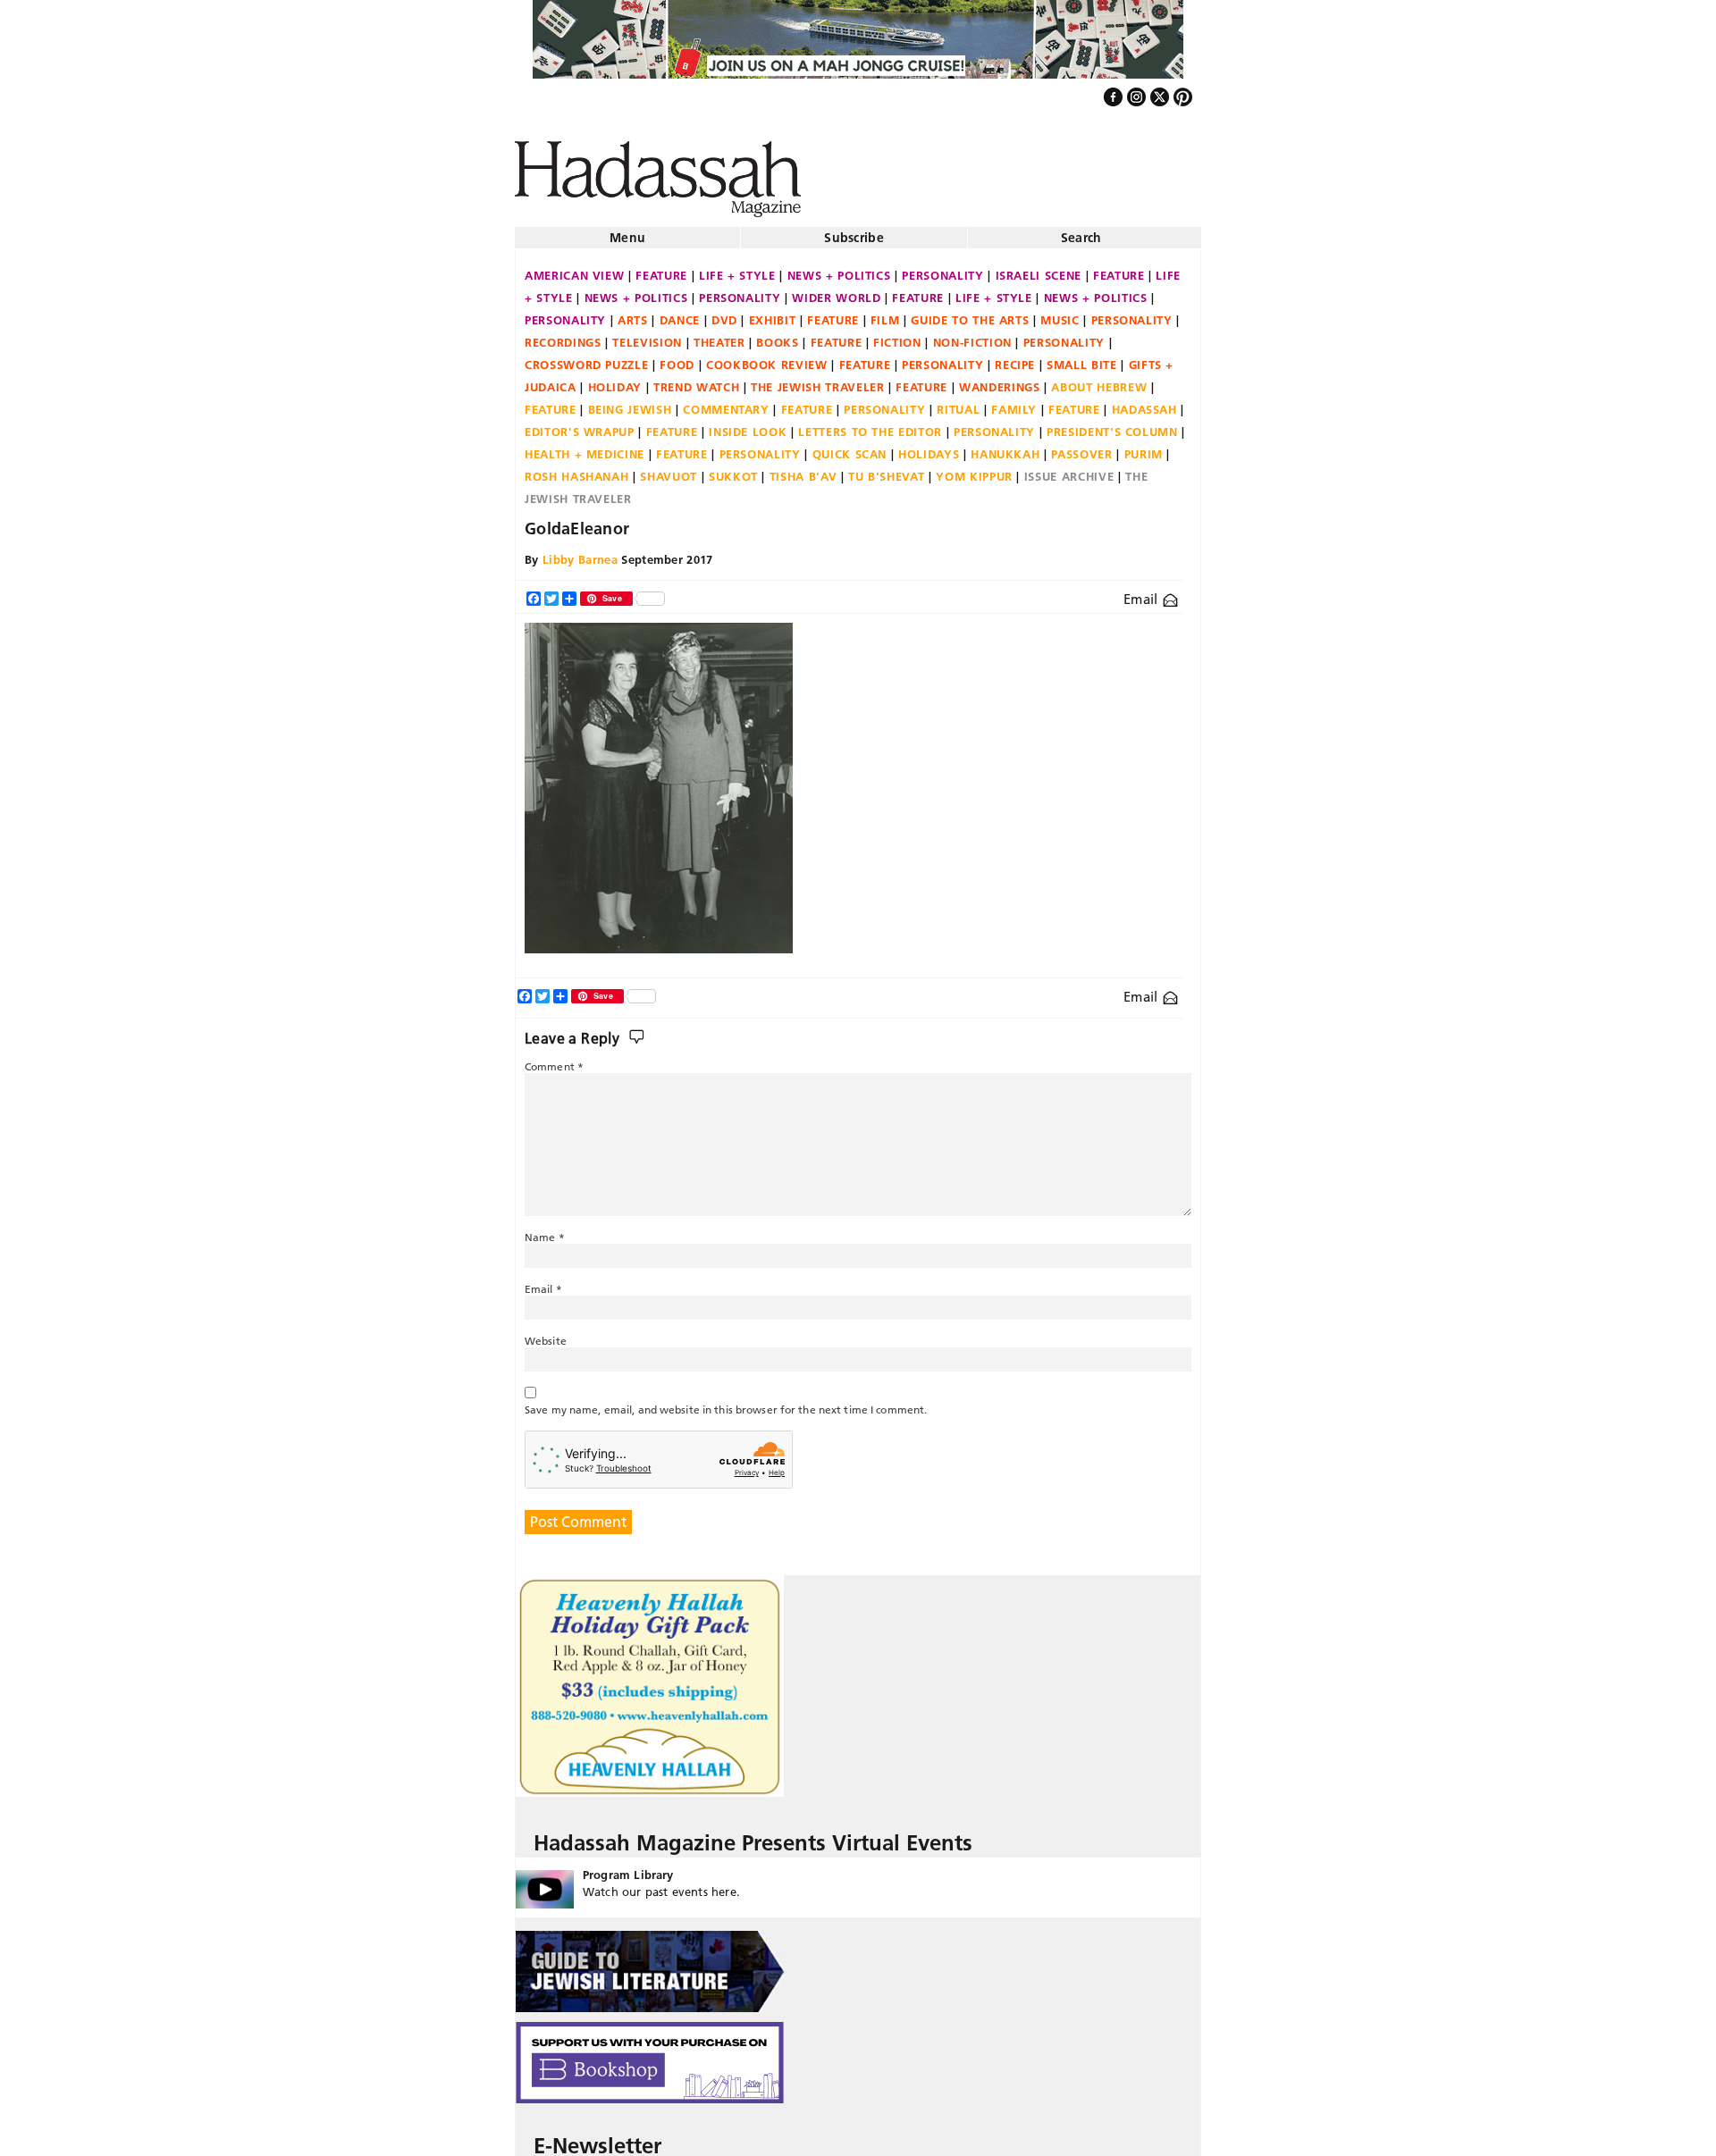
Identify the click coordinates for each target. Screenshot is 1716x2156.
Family (1014, 402)
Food (677, 357)
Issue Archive (1069, 469)
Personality (942, 268)
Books (777, 335)
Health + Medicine (585, 447)
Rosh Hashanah (576, 469)
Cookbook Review (767, 357)
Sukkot (733, 469)
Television (647, 335)
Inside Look (748, 424)
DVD (724, 313)
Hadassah (1144, 402)
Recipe (1015, 357)
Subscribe (854, 231)
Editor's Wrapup (580, 424)
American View (574, 268)
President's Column (1112, 424)
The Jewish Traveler (817, 380)
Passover (1081, 447)
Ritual (958, 402)
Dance (680, 313)
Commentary (726, 402)
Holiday (615, 380)
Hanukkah (1005, 447)
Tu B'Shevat (886, 469)
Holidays (929, 447)
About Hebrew (1099, 380)
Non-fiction (972, 335)
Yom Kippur (974, 469)
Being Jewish (630, 402)
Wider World (836, 290)
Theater (719, 335)
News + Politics (839, 268)
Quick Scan (850, 447)
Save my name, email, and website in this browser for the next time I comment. (726, 1402)
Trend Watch (696, 380)
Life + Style (737, 268)
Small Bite (1082, 357)
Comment (554, 1059)
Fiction (897, 335)
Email (1143, 592)
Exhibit (773, 313)
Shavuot (669, 469)
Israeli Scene (1039, 268)
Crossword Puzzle (586, 357)
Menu (627, 231)
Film (885, 313)
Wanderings (1000, 380)
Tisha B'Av (803, 469)
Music (1060, 313)
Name (545, 1230)
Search (1081, 231)
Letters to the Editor (870, 424)
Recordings (563, 335)
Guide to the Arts (970, 313)
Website (546, 1334)
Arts (633, 313)
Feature (661, 268)
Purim (1144, 447)
